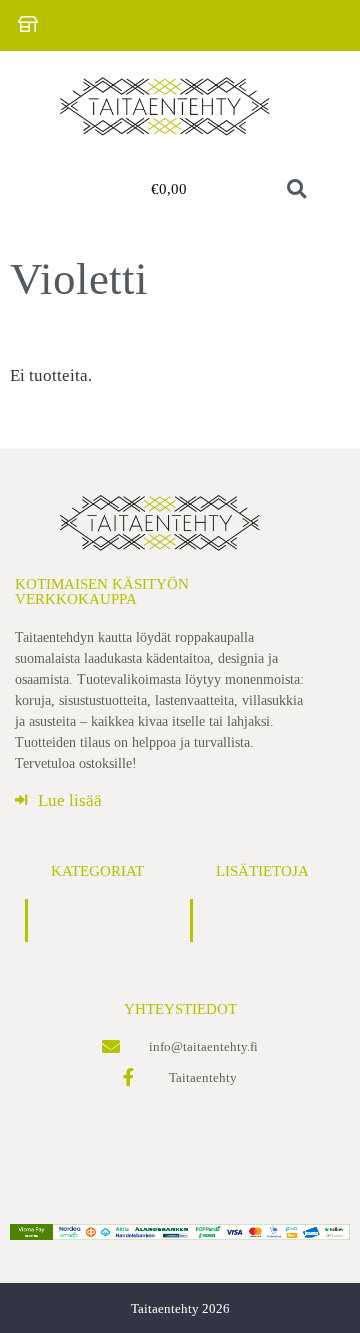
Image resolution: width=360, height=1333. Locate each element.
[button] (59, 190)
